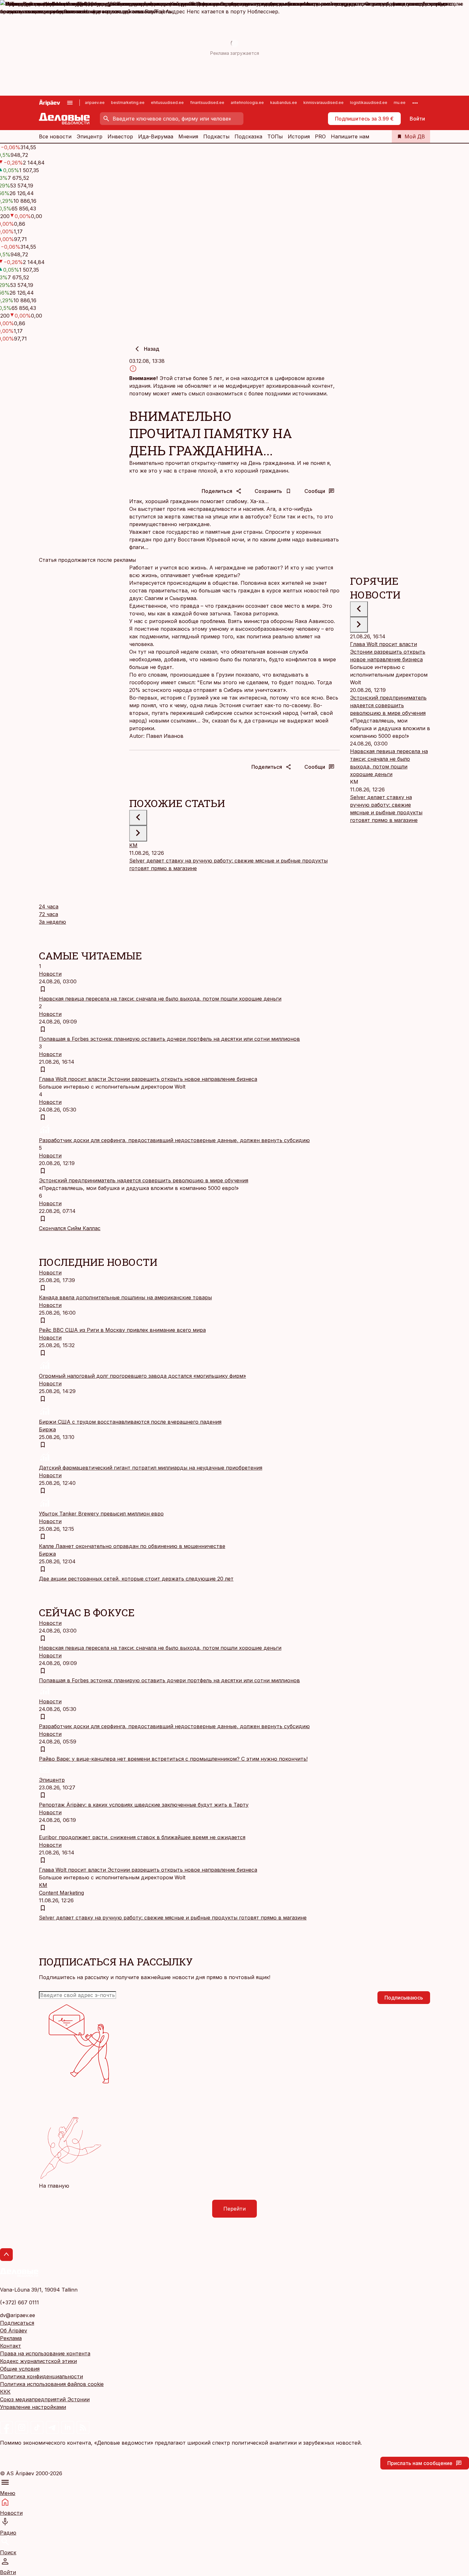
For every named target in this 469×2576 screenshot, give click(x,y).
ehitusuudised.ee (167, 103)
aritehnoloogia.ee (247, 103)
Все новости (55, 136)
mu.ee (400, 103)
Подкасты (216, 136)
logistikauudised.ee (369, 103)
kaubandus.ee (284, 103)
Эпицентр (89, 136)
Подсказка (248, 136)
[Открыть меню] (70, 103)
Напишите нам (350, 136)
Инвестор (120, 136)
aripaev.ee (95, 103)
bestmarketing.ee (128, 103)
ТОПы (275, 136)
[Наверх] (6, 2255)
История (299, 136)
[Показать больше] (415, 103)
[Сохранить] (43, 989)
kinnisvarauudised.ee (324, 103)
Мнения (188, 136)
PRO (320, 136)
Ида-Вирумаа (156, 136)
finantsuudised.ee (207, 103)
